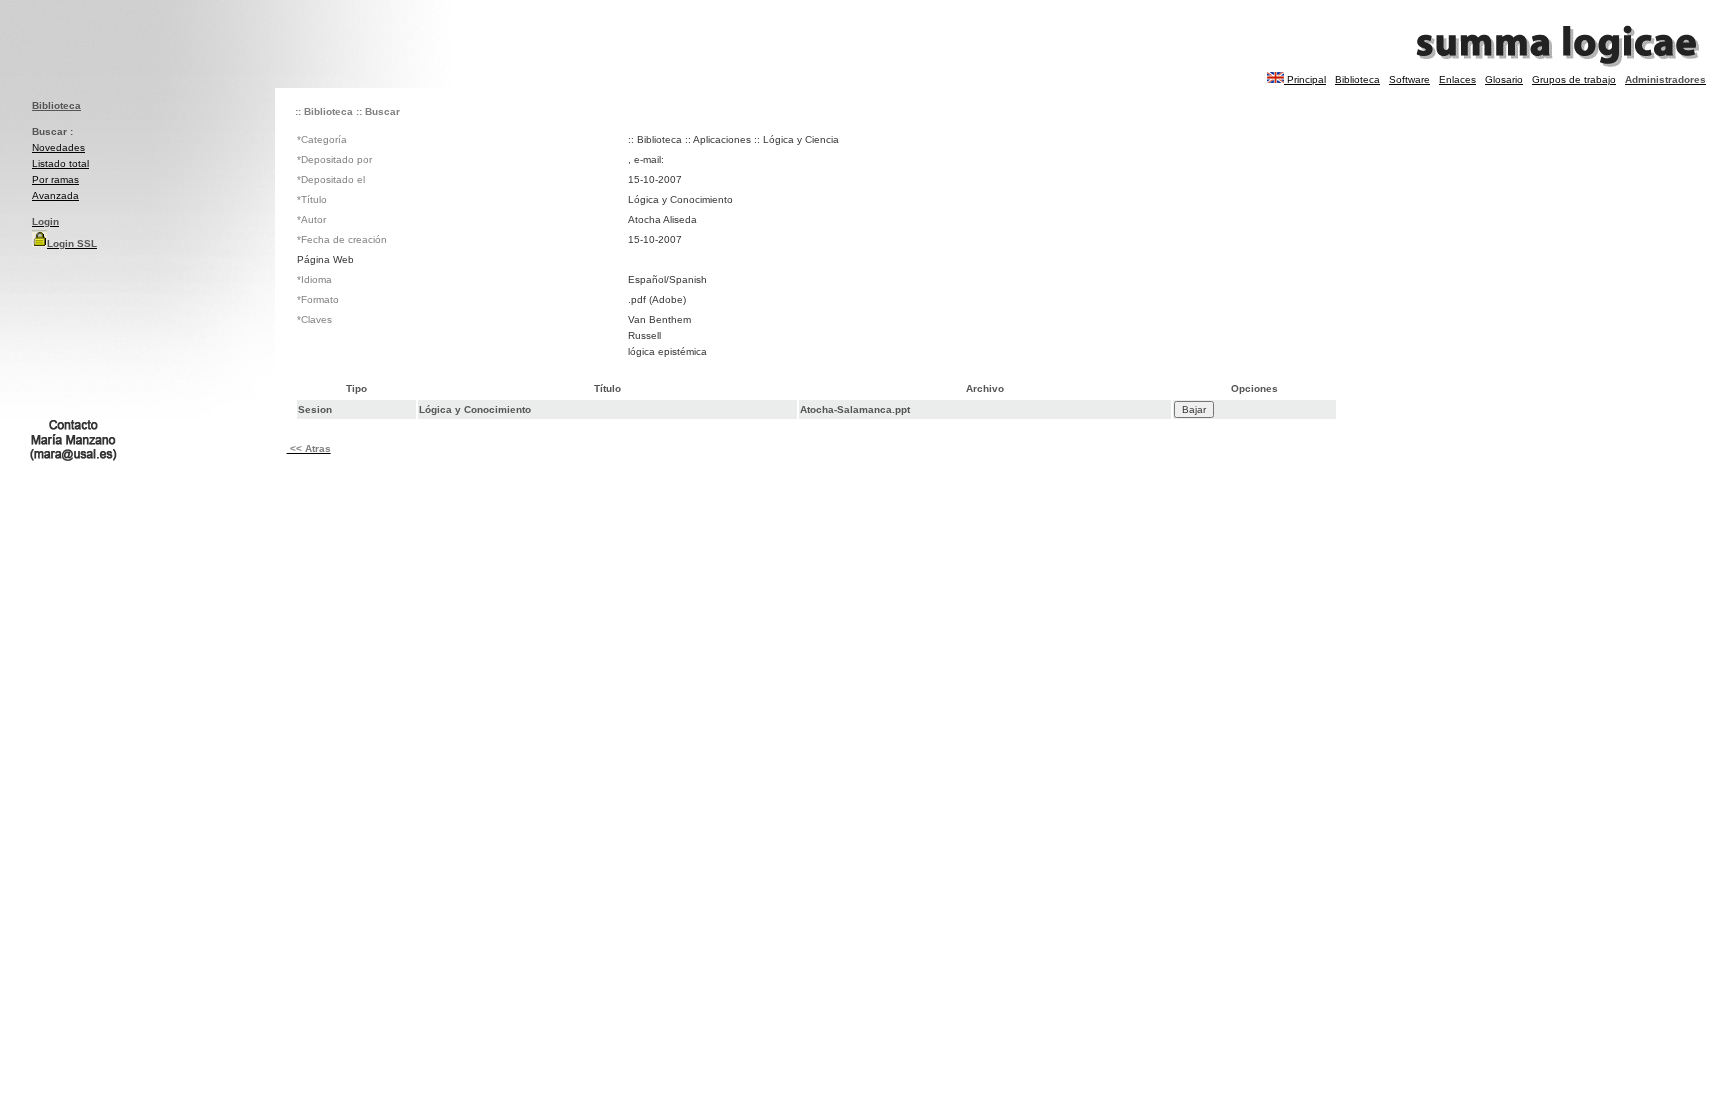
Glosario (1504, 79)
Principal (1306, 79)
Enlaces (1457, 79)
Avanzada (55, 195)
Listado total (60, 163)
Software (1409, 79)
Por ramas (55, 179)
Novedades (58, 147)
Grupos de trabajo (1574, 79)
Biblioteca (1357, 79)
